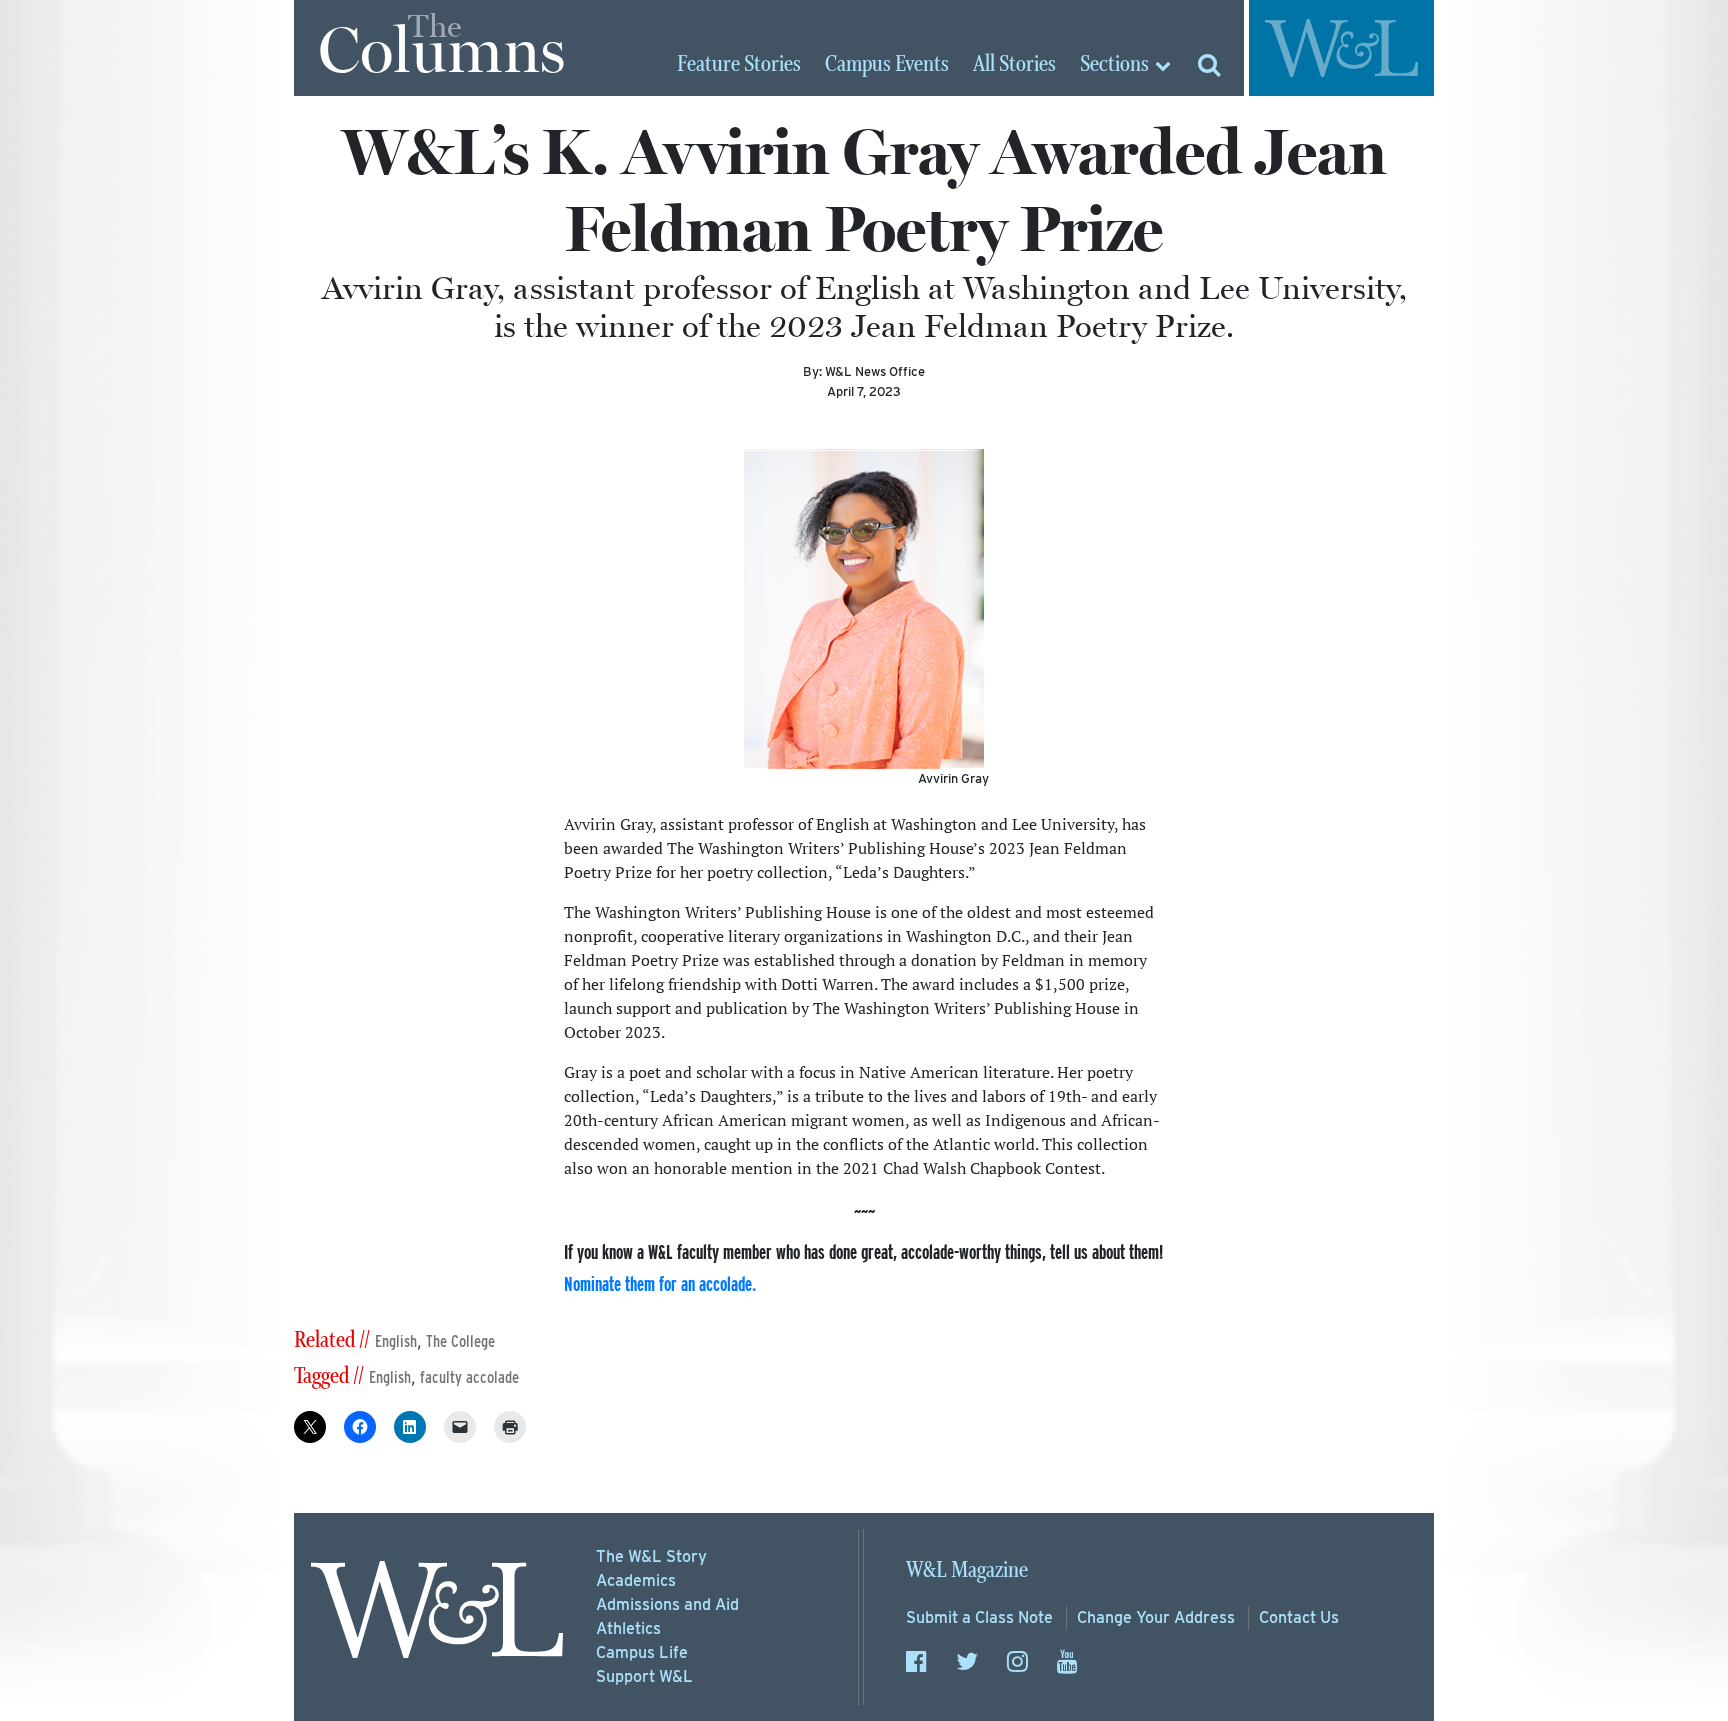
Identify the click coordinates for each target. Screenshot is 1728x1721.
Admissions (667, 1604)
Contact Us (1299, 1617)
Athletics (628, 1628)
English (396, 1341)
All (1014, 65)
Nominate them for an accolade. (660, 1283)
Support (644, 1676)
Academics (636, 1580)
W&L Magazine (967, 1570)
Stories (739, 65)
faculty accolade (469, 1377)
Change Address (1156, 1617)
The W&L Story (651, 1556)
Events (887, 65)
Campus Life (642, 1652)
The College (460, 1341)
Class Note (979, 1617)
